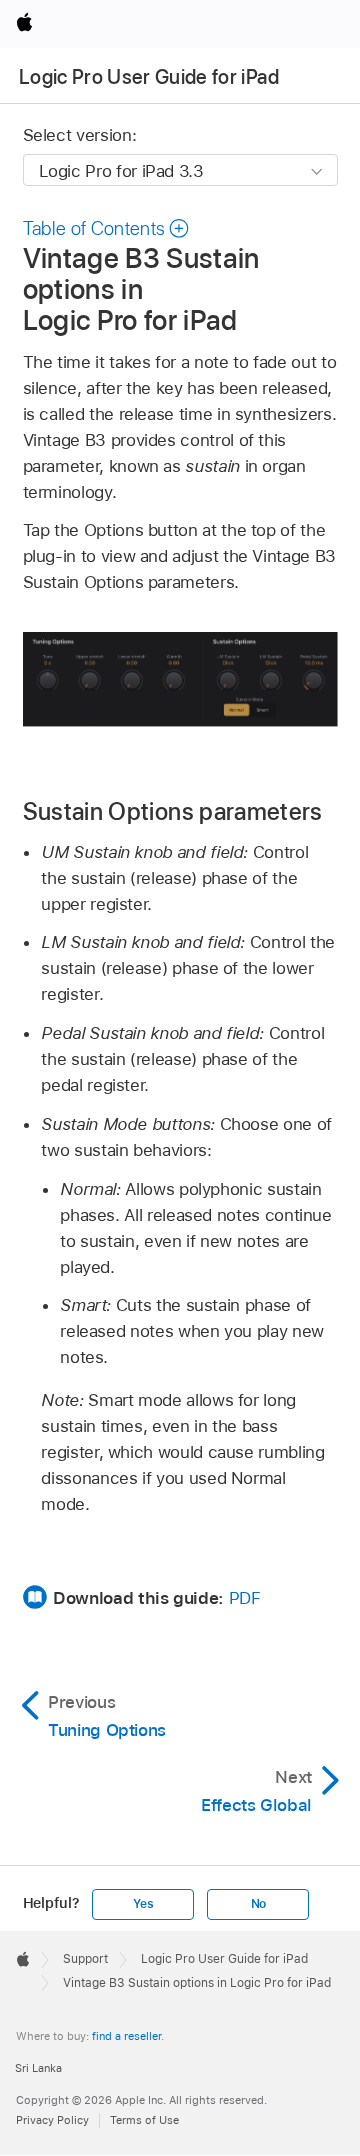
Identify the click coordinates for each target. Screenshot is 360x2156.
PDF (245, 1598)
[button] (107, 228)
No (259, 1904)
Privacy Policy (52, 2120)
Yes (143, 1904)
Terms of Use (144, 2120)
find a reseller (126, 2036)
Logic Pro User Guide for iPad (149, 77)
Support (85, 1959)
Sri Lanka (38, 2068)
